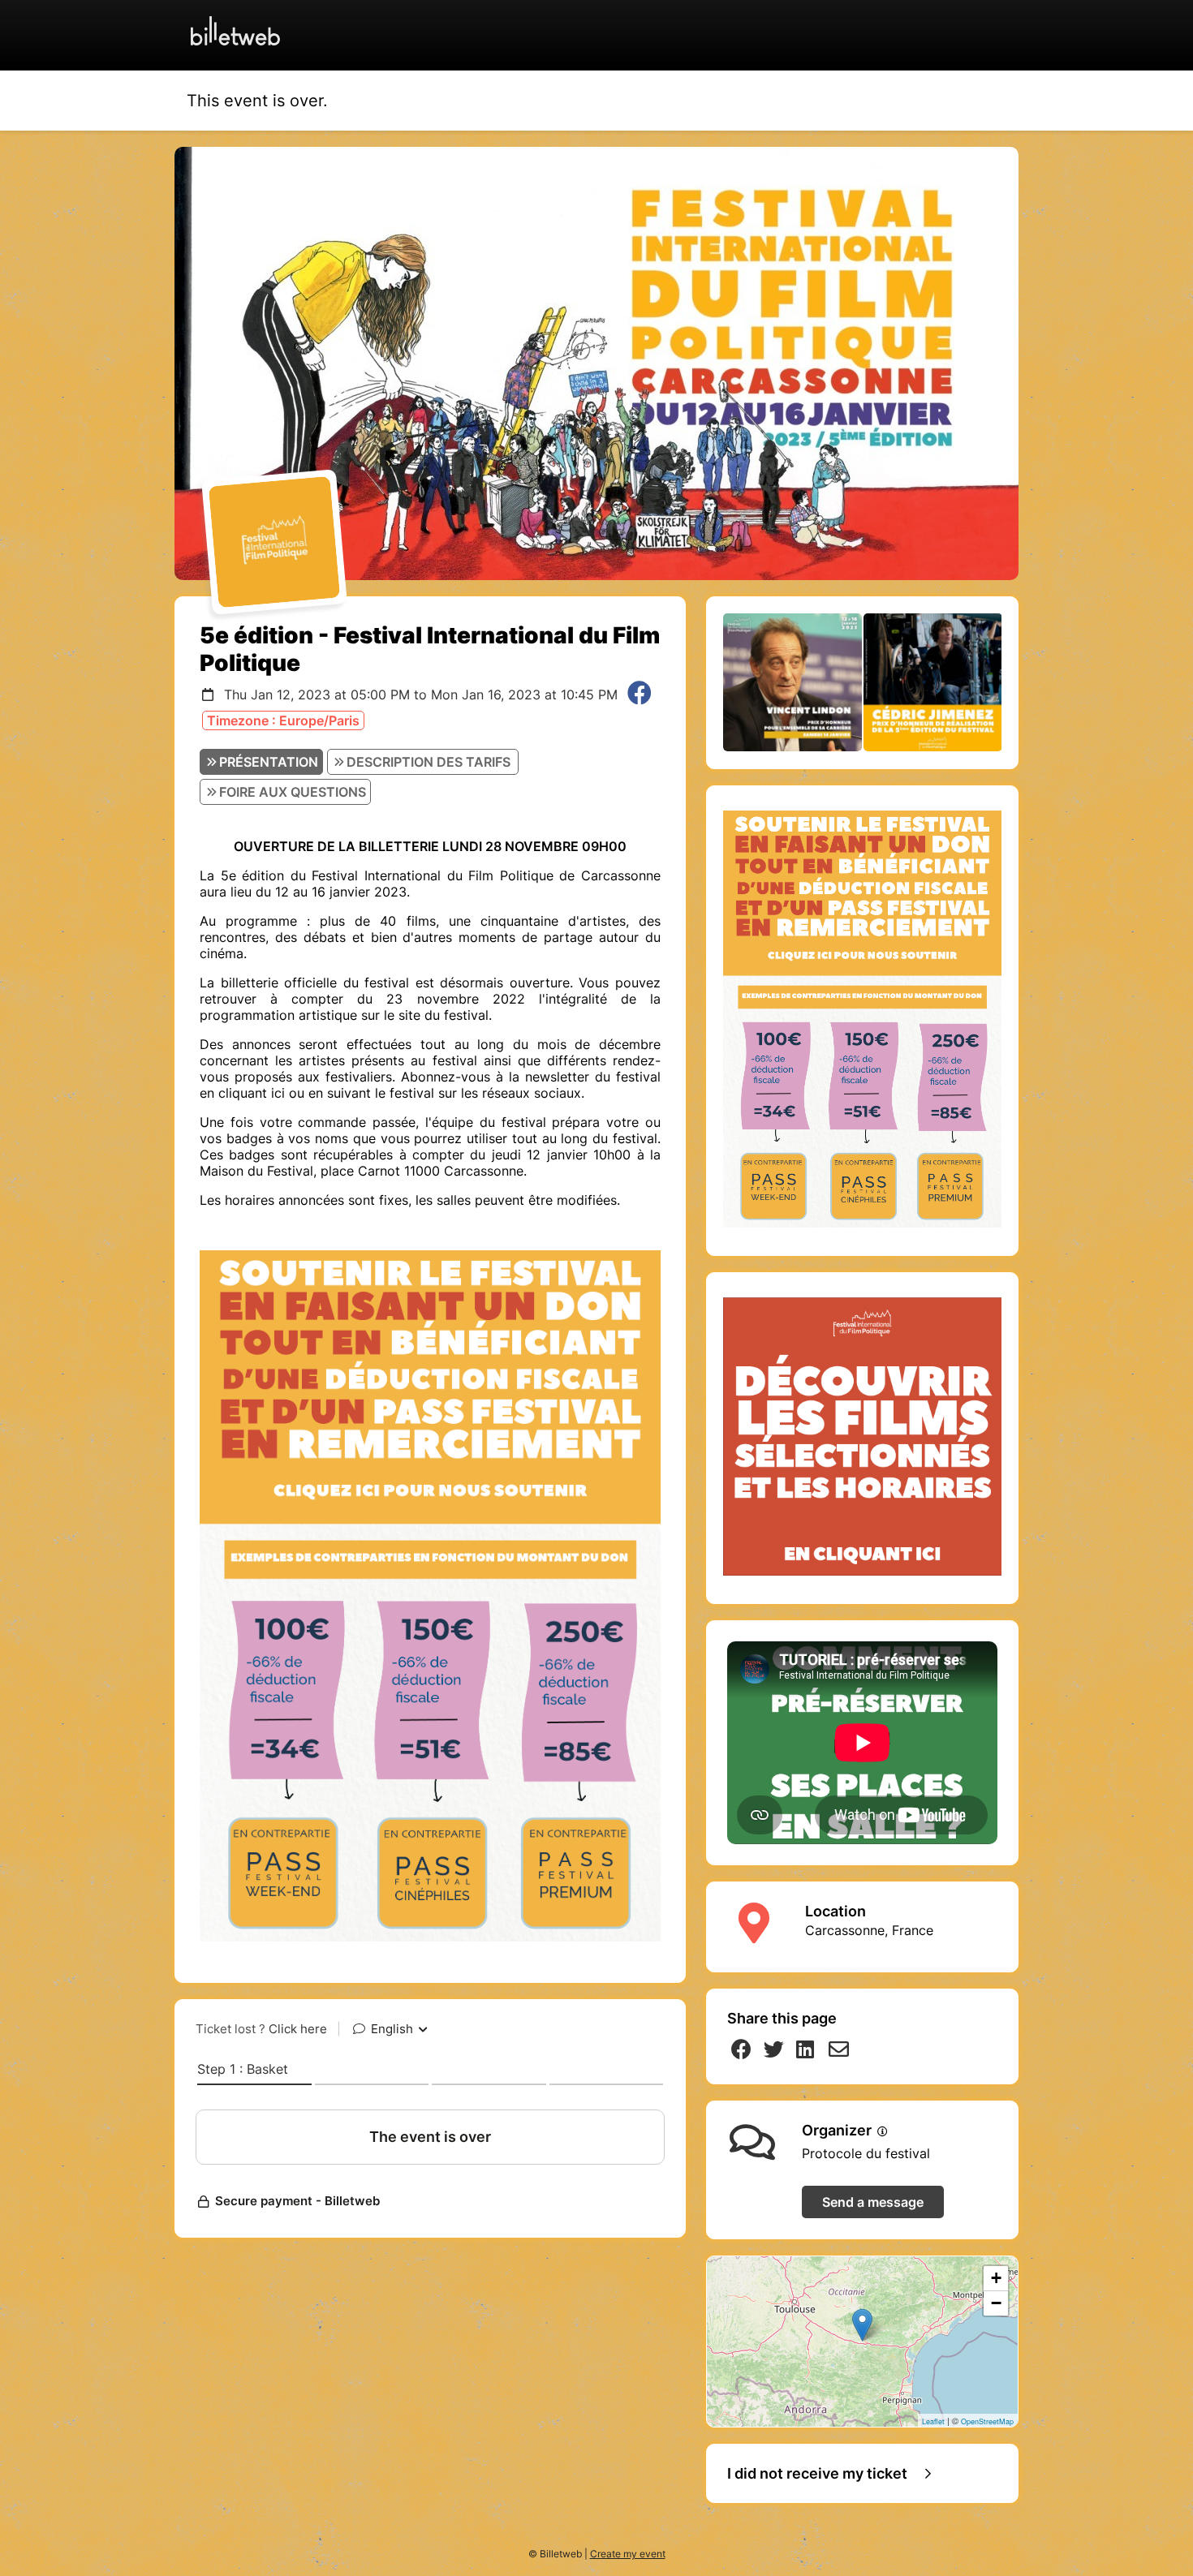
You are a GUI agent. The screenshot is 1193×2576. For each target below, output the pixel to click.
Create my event (628, 2554)
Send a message (873, 2202)
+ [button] (996, 2278)
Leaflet (933, 2421)
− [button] (996, 2303)
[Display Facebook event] (640, 695)
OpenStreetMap (987, 2421)
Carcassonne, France (869, 1930)
